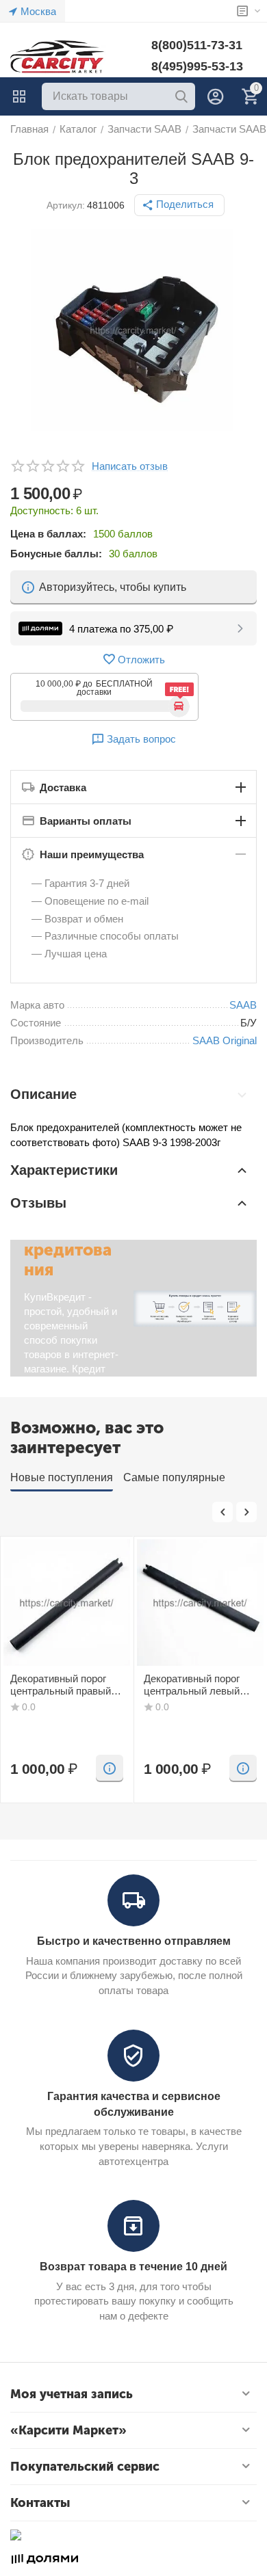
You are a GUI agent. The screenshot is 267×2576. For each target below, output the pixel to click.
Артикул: (66, 205)
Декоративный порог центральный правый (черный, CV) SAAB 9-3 (65, 1685)
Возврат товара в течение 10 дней (133, 2267)
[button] (179, 205)
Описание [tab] (43, 1094)
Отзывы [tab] (38, 1203)
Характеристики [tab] (64, 1170)
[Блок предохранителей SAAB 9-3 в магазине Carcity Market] (133, 330)
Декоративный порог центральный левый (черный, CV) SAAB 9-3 (198, 1685)
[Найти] (181, 96)
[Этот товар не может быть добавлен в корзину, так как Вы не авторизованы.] (110, 1768)
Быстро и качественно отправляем (134, 1941)
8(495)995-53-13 (197, 66)
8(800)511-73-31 (197, 45)
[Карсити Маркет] (58, 56)
